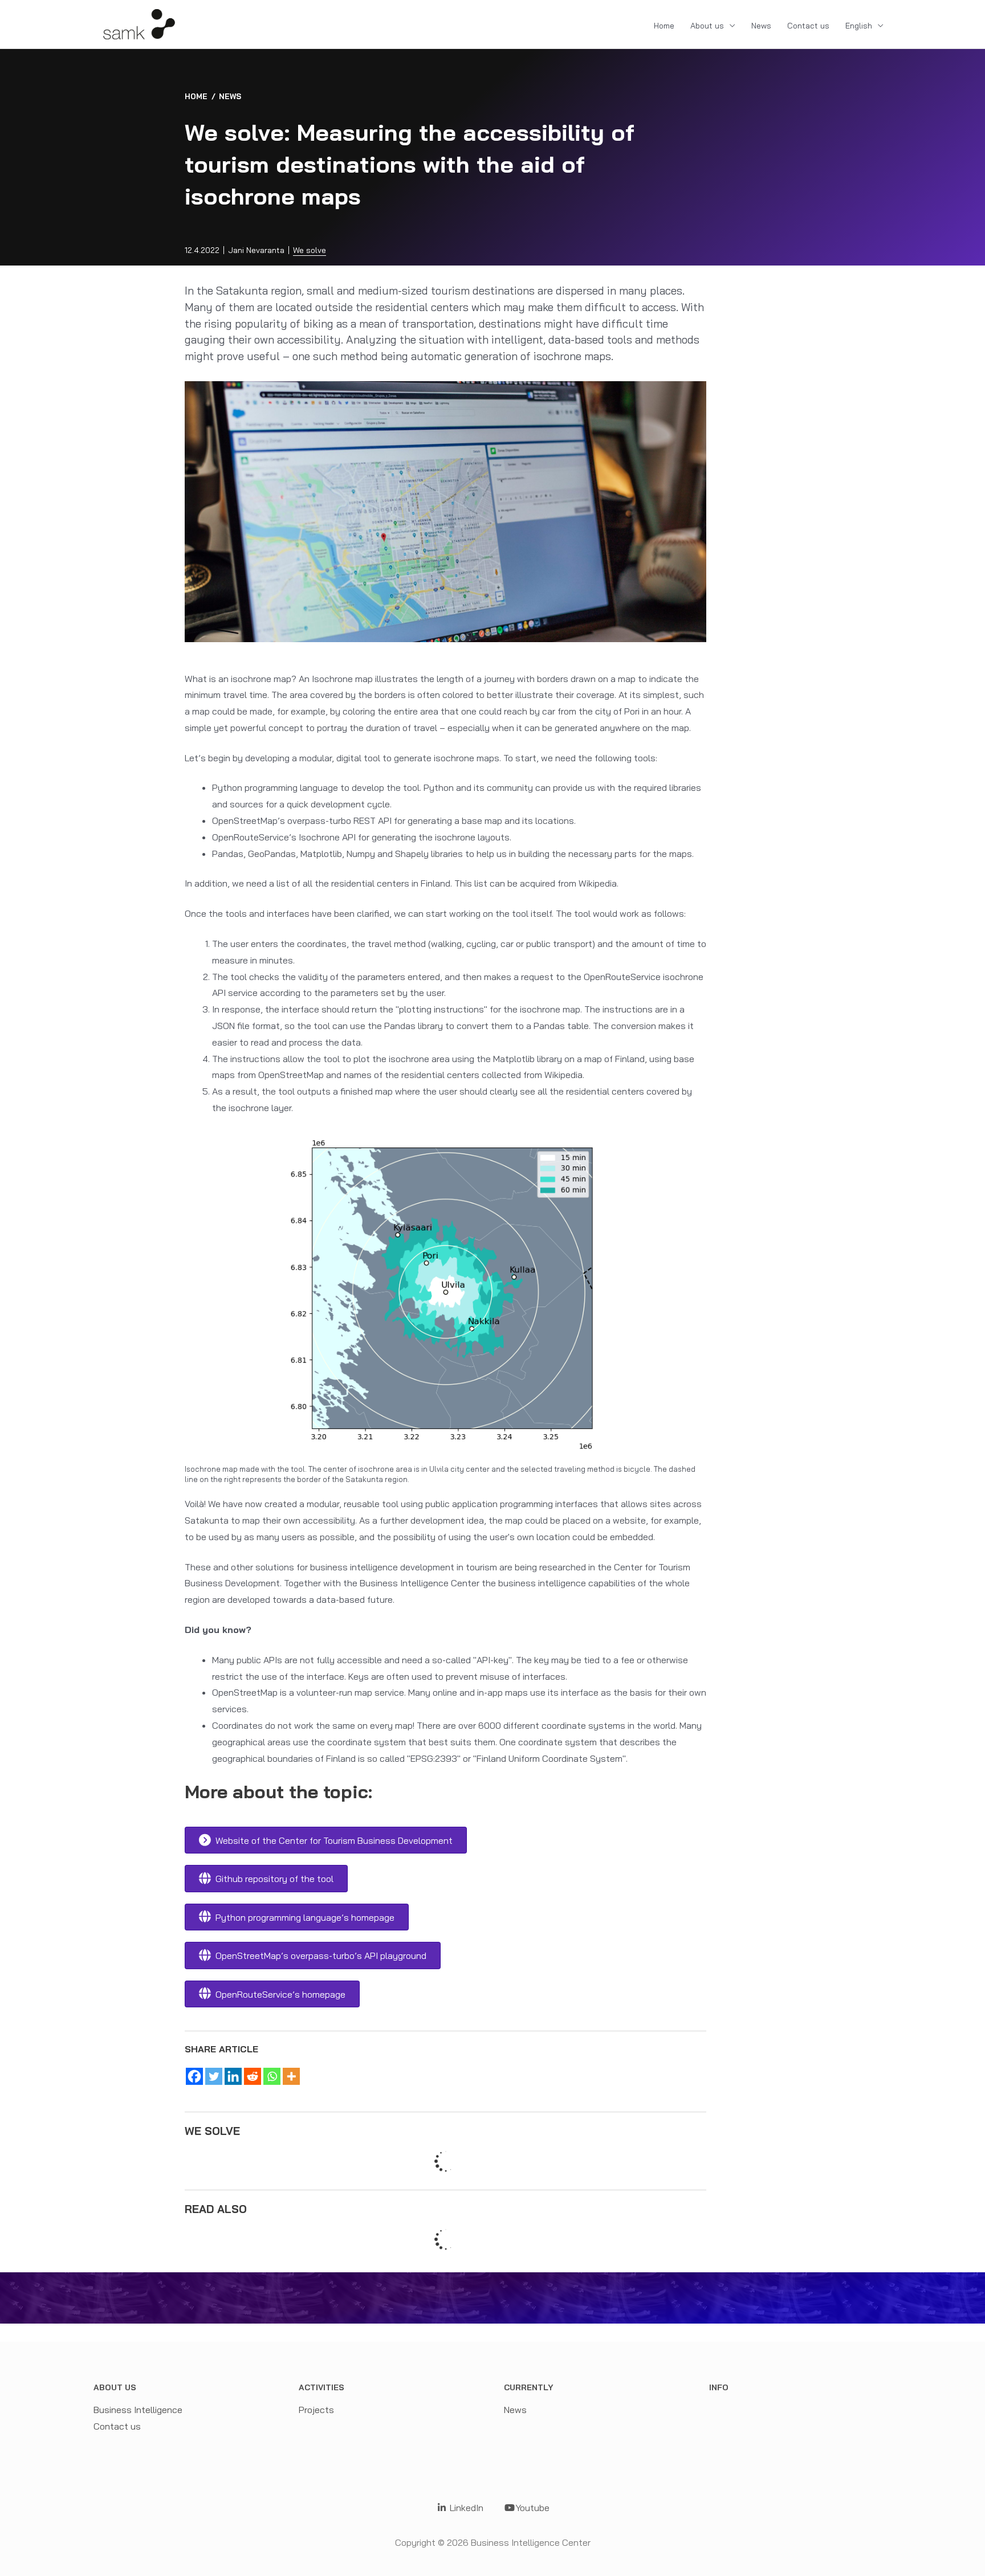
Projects (316, 2410)
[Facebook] (194, 2076)
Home (664, 26)
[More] (291, 2076)
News (761, 26)
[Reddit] (253, 2076)
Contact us (808, 26)
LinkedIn (465, 2508)
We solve (310, 250)
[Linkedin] (233, 2076)
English (859, 26)
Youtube (532, 2508)
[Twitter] (214, 2076)
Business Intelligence (138, 2410)
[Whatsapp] (272, 2076)
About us (707, 26)
